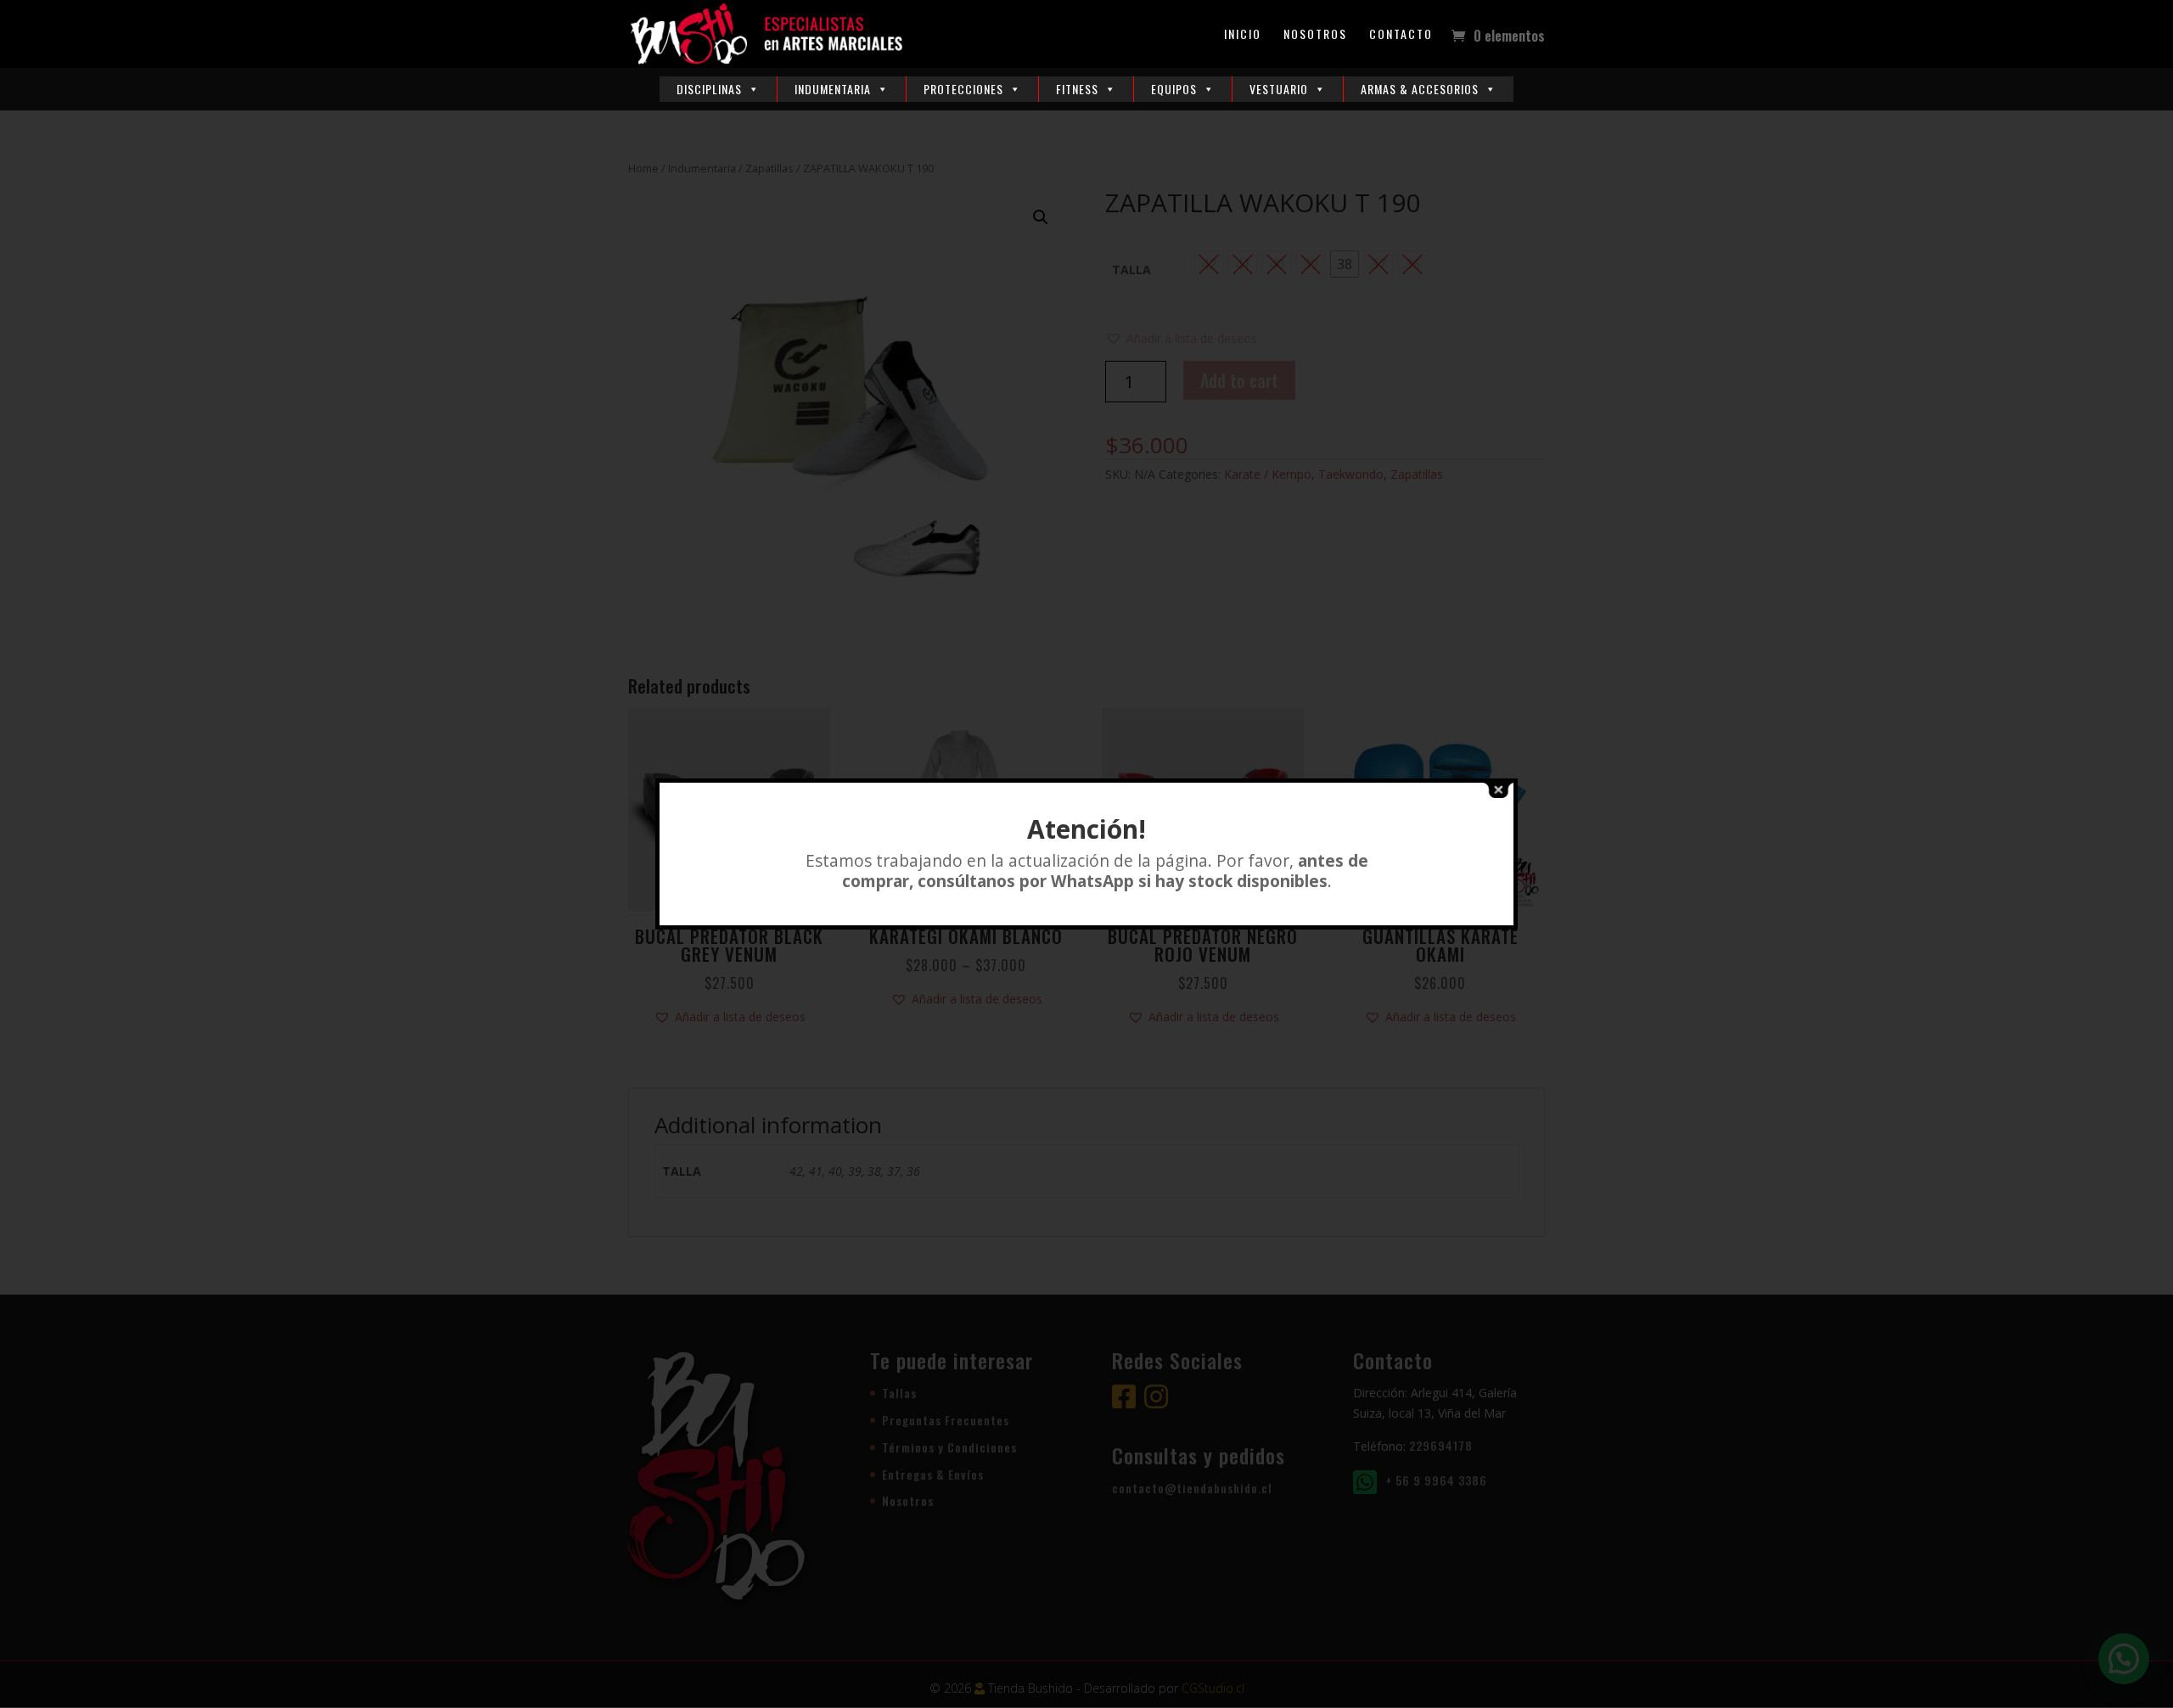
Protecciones (963, 89)
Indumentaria (833, 89)
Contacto (1401, 35)
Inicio (1243, 35)
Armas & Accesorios (1420, 89)
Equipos (1174, 89)
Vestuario (1279, 89)
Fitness (1077, 89)
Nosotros (1315, 35)
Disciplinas (709, 89)
